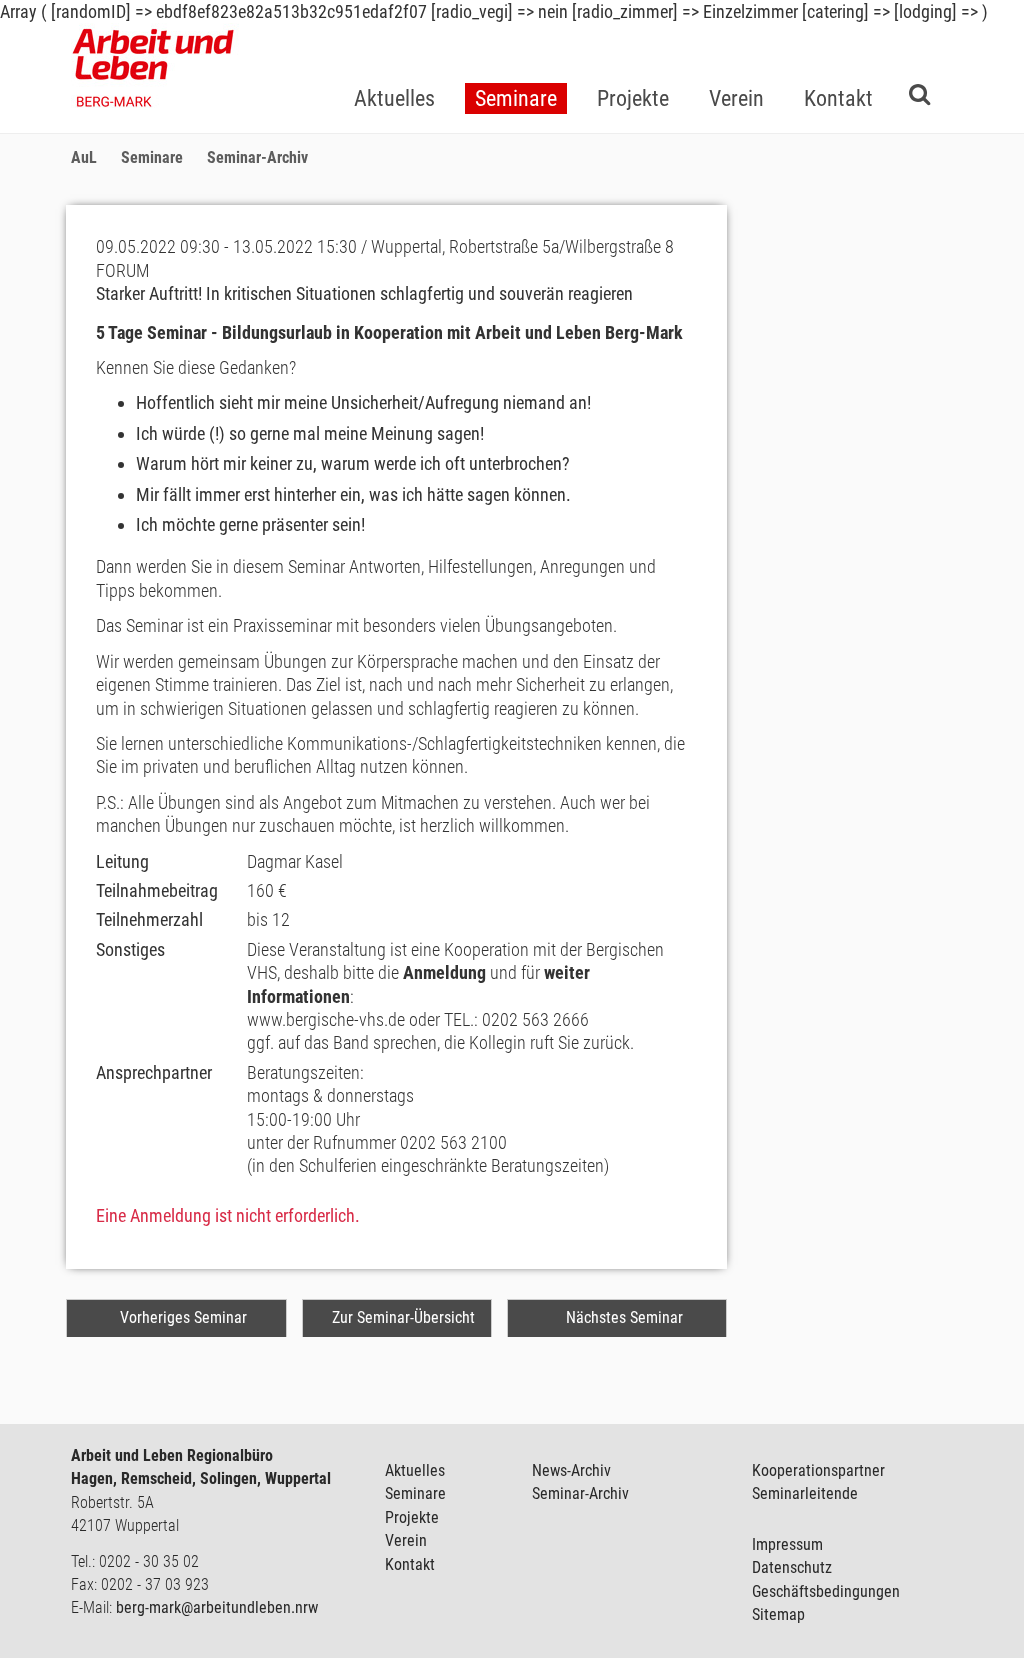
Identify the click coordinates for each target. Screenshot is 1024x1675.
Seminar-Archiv (580, 1493)
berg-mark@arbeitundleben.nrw (217, 1607)
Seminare (415, 1493)
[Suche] (919, 93)
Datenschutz (792, 1567)
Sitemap (778, 1614)
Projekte (412, 1517)
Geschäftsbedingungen (826, 1591)
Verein (406, 1540)
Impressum (787, 1544)
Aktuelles (415, 1470)
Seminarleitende (805, 1493)
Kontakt (410, 1564)
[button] (516, 66)
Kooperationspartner (818, 1470)
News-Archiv (571, 1470)
